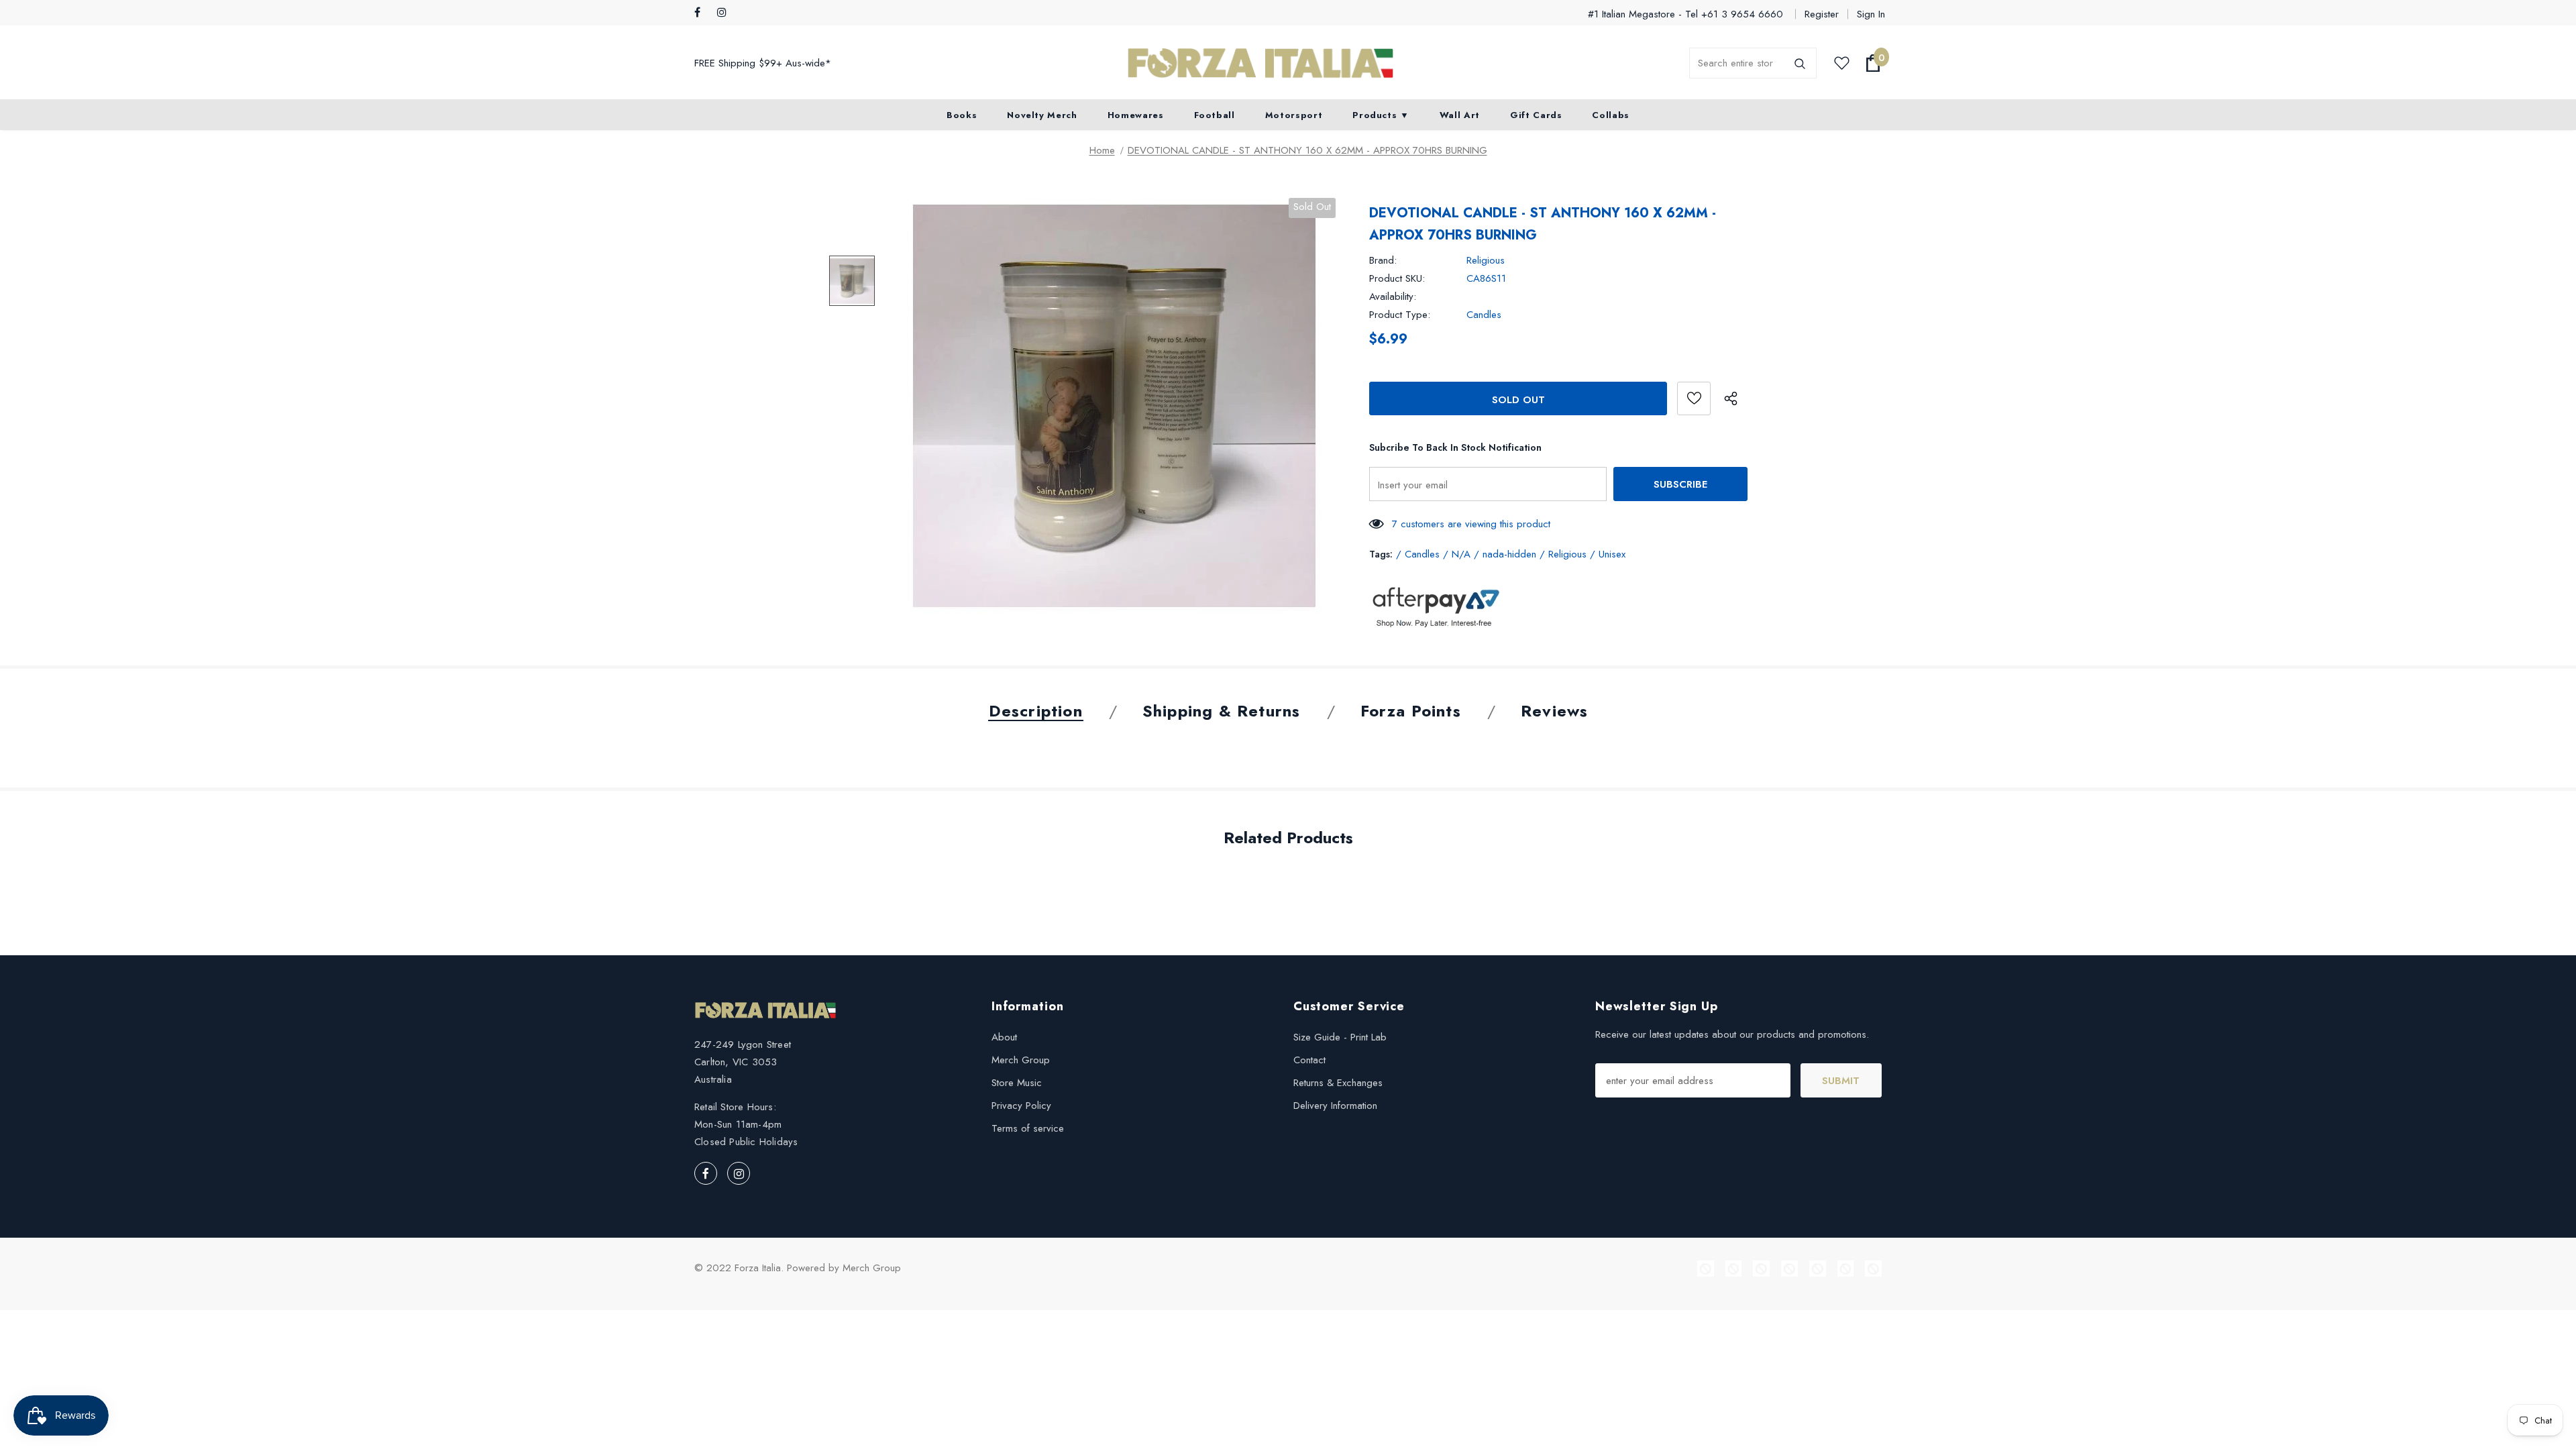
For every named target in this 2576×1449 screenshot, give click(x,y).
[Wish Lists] (1694, 398)
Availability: (1393, 297)
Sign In (1871, 14)
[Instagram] (726, 13)
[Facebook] (703, 13)
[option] (1114, 406)
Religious (1486, 260)
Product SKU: (1397, 278)
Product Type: (1400, 315)
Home (1102, 150)
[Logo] (1260, 63)
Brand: (1383, 260)
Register (1822, 14)
